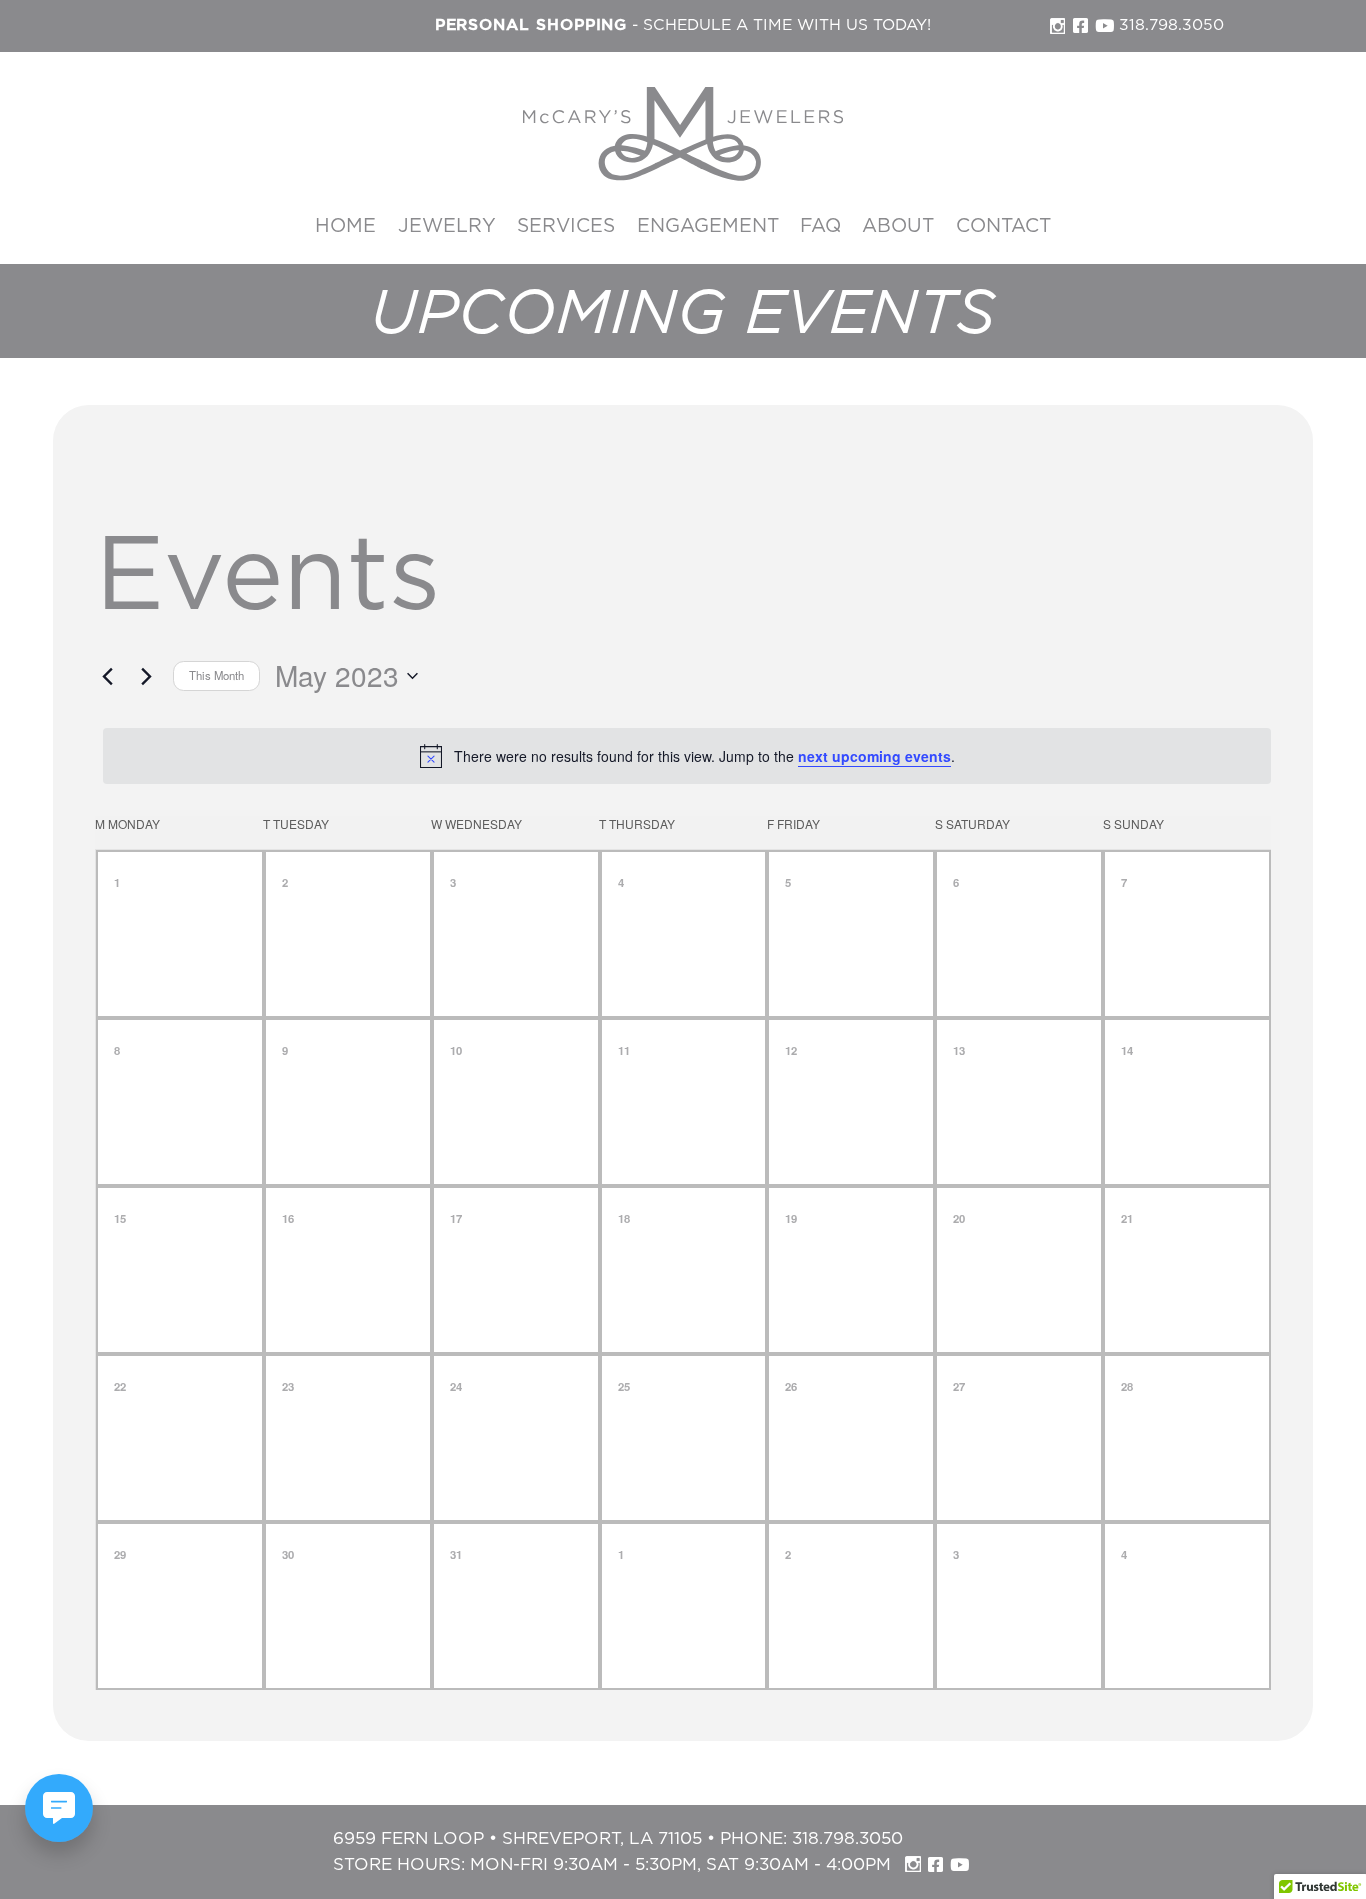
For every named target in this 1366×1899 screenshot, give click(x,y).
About (898, 226)
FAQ (820, 226)
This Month (216, 675)
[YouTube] (1104, 25)
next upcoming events (874, 756)
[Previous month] (107, 676)
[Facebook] (1080, 25)
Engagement (708, 226)
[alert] (687, 756)
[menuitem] (346, 227)
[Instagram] (1058, 26)
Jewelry (447, 226)
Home (345, 226)
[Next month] (146, 676)
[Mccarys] (683, 134)
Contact (1003, 226)
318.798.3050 (1171, 25)
